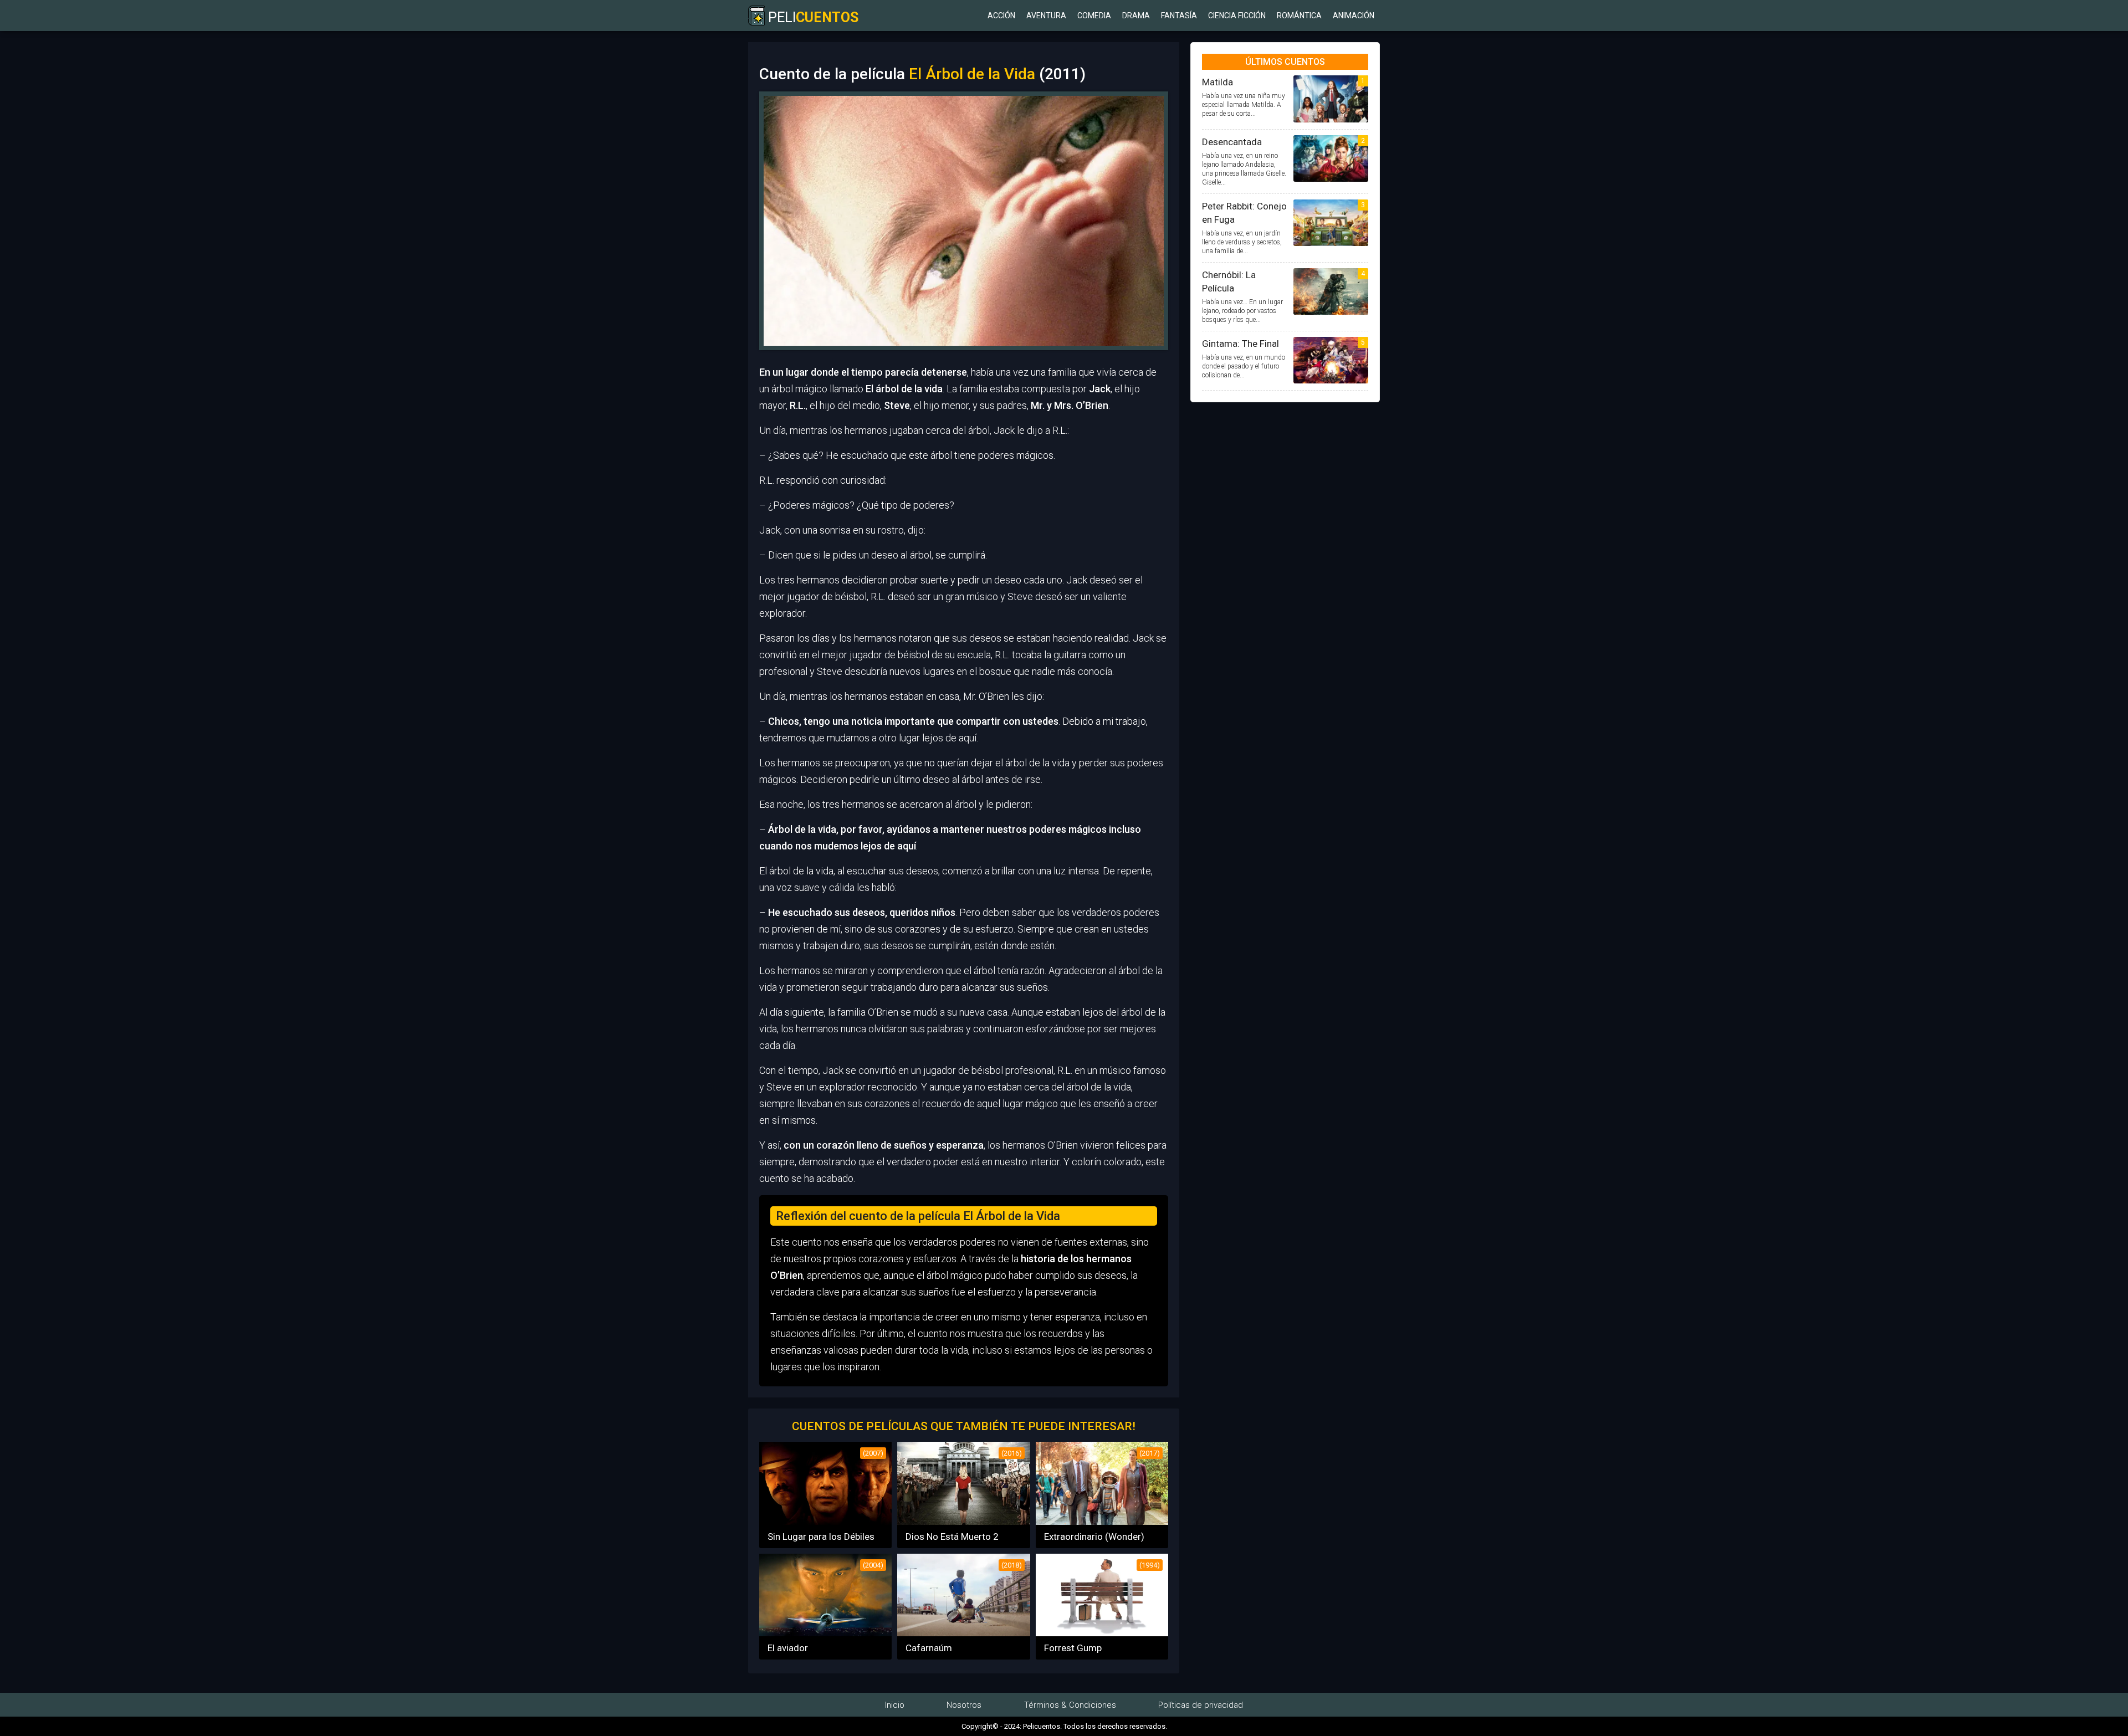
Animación (1354, 16)
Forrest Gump (1073, 1648)
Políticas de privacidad (1201, 1705)
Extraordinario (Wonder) (1094, 1537)
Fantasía (1179, 16)
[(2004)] (825, 1633)
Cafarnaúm (929, 1648)
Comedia (1094, 16)
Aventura (1046, 16)
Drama (1136, 16)
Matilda (1218, 82)
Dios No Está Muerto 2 (952, 1537)
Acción (1001, 16)
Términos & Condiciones (1070, 1705)
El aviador (788, 1648)
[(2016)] (963, 1521)
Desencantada (1232, 142)
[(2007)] (825, 1521)
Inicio (895, 1705)
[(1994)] (1102, 1633)
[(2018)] (963, 1633)
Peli (812, 17)
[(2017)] (1102, 1521)
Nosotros (964, 1705)
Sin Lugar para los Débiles (821, 1537)
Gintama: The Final (1241, 344)
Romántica (1299, 16)
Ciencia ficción (1237, 16)
